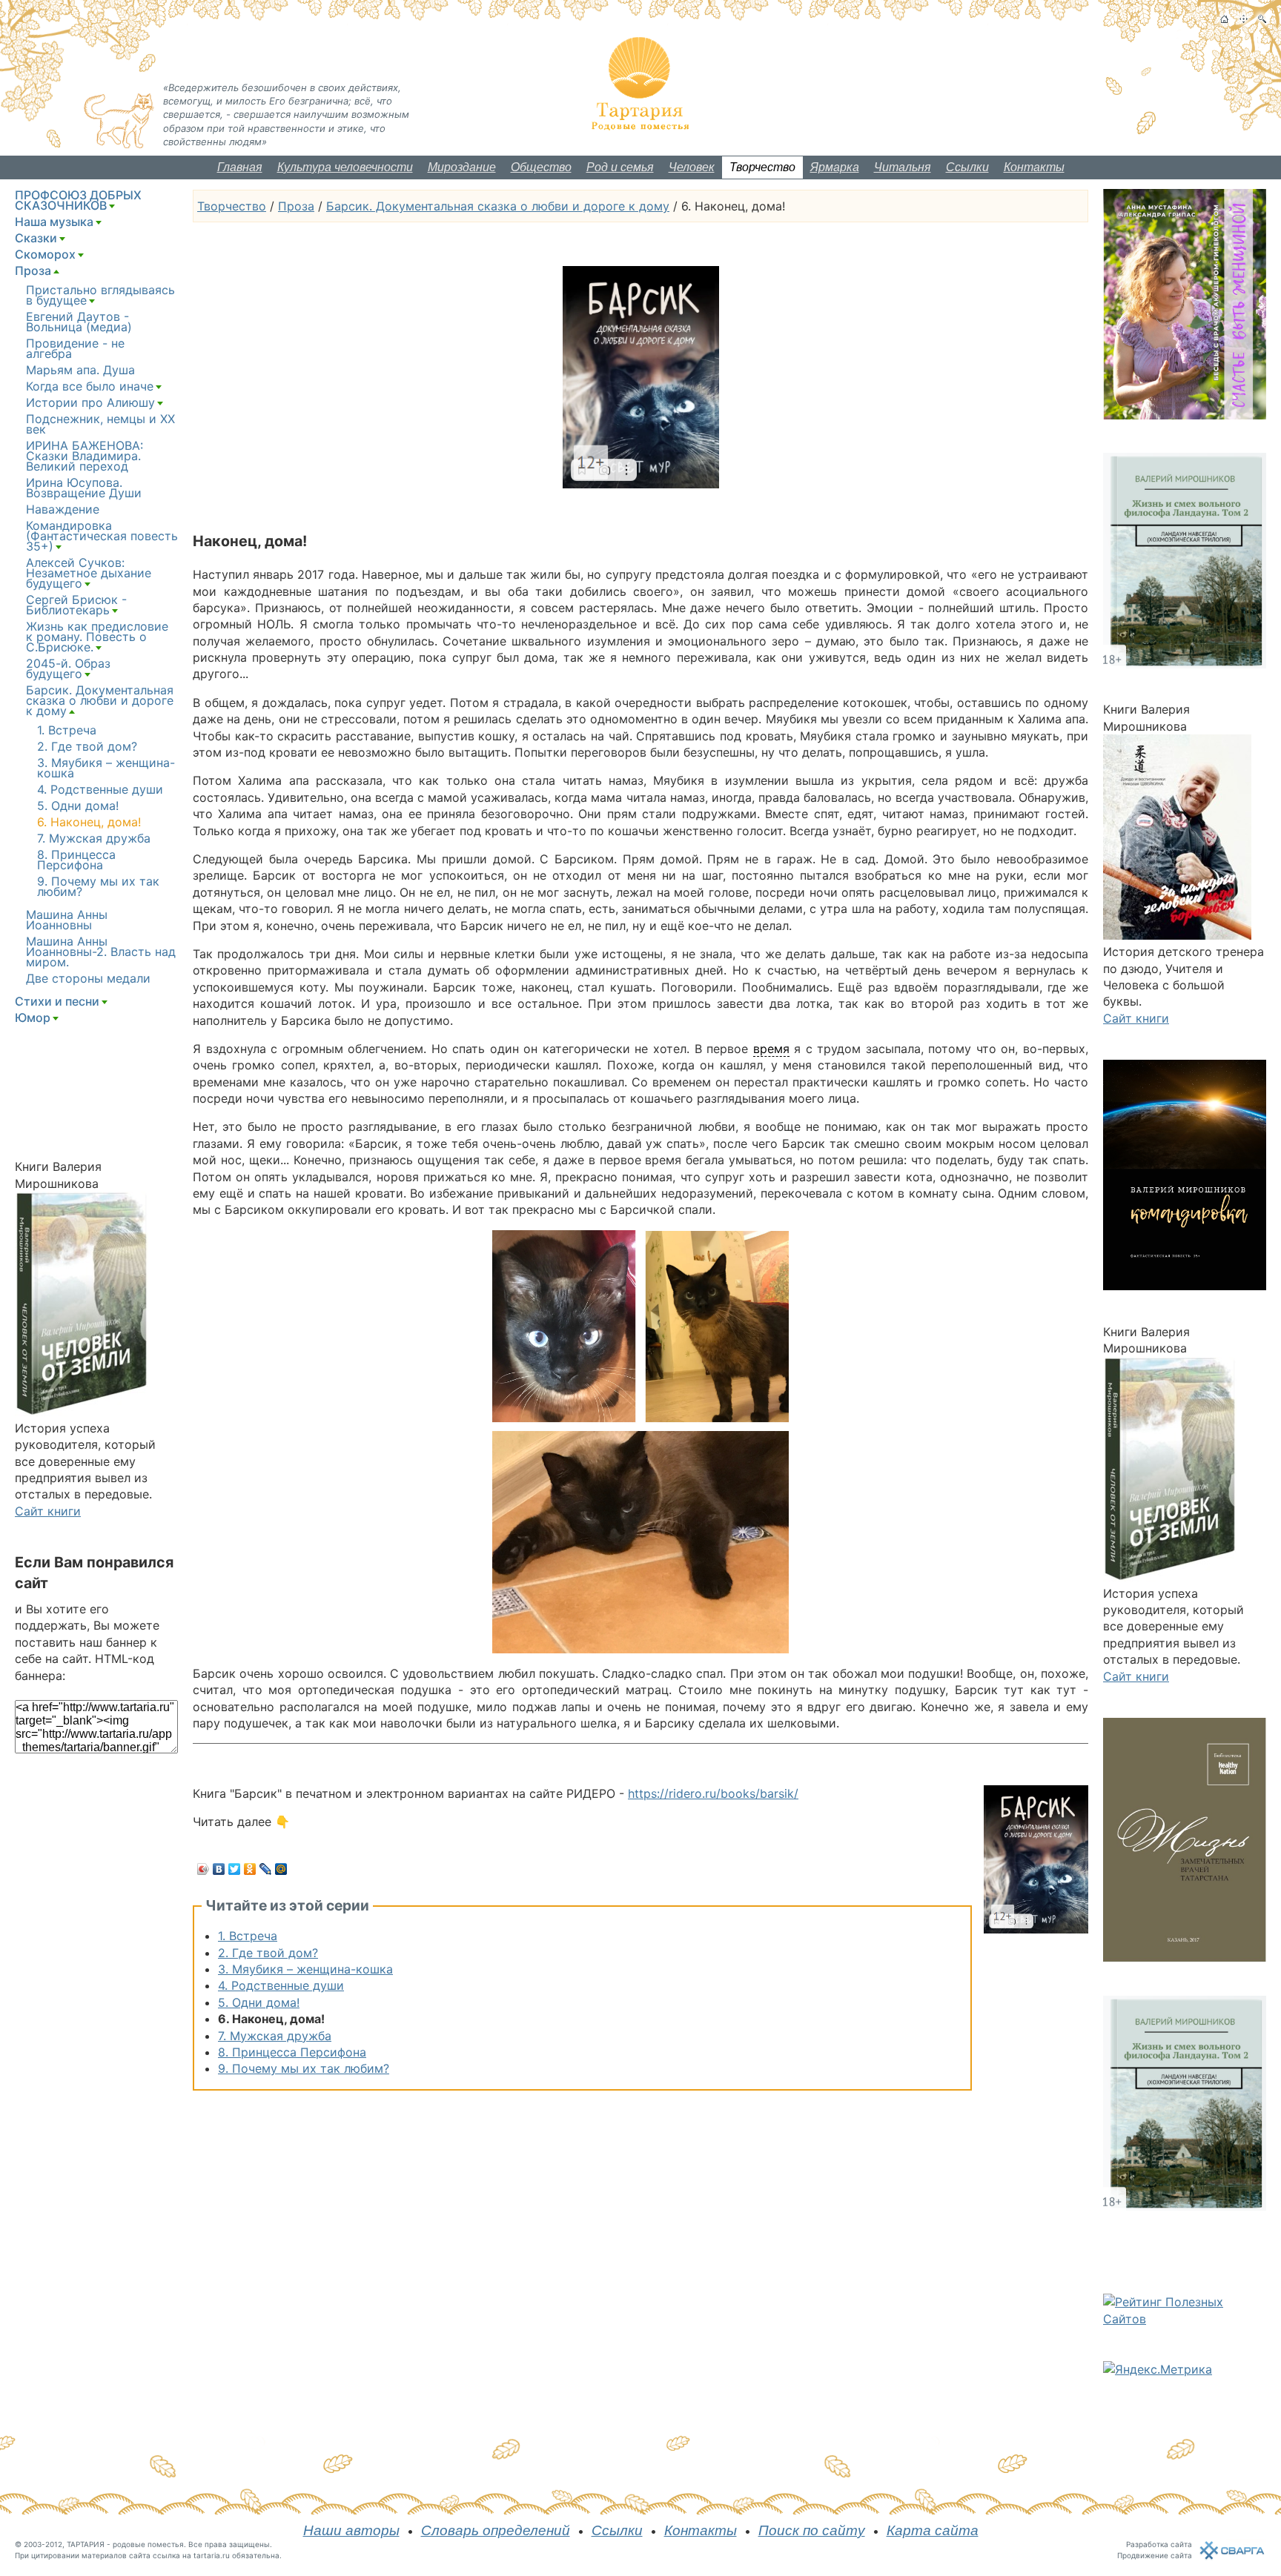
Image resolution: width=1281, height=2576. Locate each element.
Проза (296, 206)
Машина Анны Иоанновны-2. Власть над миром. (101, 952)
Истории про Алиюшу (90, 402)
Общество (541, 167)
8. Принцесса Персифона (292, 2052)
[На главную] (1224, 19)
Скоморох (45, 254)
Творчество (762, 167)
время (771, 1049)
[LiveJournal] (266, 1869)
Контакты (1034, 167)
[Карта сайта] (1244, 19)
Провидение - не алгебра (75, 348)
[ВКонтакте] (219, 1869)
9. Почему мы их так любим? (304, 2068)
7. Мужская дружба (275, 2036)
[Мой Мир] (281, 1869)
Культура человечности (345, 167)
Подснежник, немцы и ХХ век (100, 424)
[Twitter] (235, 1869)
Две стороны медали (88, 978)
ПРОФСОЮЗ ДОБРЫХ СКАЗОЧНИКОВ (78, 200)
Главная (240, 167)
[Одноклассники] (250, 1869)
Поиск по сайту (812, 2530)
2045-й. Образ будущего (68, 668)
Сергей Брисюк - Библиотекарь (76, 605)
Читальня (903, 167)
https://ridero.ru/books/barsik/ (713, 1793)
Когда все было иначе (90, 386)
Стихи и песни (57, 1001)
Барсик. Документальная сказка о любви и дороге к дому (498, 206)
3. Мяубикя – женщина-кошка (305, 1969)
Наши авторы (351, 2530)
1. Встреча (248, 1936)
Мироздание (462, 167)
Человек (692, 167)
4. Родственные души (281, 1985)
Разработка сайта (1159, 2544)
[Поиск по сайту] (1262, 19)
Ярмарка (835, 167)
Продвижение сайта (1155, 2555)
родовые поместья (148, 2544)
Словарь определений (496, 2530)
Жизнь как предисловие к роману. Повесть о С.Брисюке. (97, 637)
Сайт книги (48, 1511)
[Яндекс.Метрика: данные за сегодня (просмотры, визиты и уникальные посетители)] (1158, 2369)
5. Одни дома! (259, 2002)
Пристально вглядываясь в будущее (100, 295)
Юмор (33, 1018)
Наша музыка (54, 222)
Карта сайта (933, 2530)
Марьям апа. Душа (80, 370)
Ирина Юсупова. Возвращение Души (84, 488)
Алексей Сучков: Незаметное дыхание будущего (89, 573)
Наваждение (63, 509)
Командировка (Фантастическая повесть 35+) (102, 536)
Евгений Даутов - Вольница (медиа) (79, 322)
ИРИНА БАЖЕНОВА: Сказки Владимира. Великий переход (85, 456)
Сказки (36, 238)
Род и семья (620, 167)
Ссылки (967, 167)
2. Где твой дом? (268, 1953)
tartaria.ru (212, 2555)
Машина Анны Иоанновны (67, 920)
